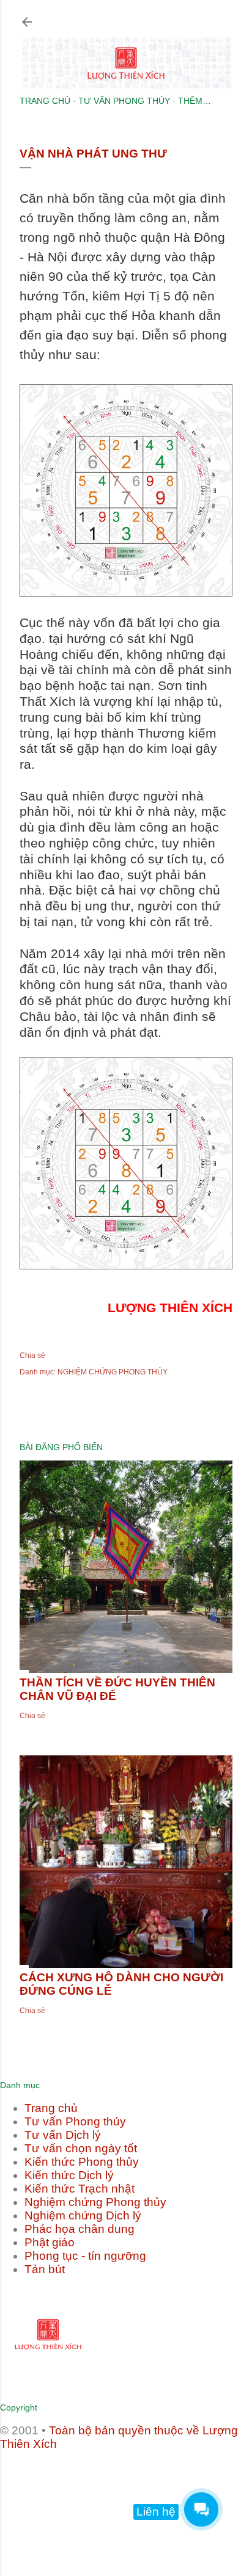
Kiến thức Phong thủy (82, 2162)
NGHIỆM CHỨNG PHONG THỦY (113, 1372)
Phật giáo (50, 2242)
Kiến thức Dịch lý (69, 2175)
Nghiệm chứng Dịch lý (83, 2215)
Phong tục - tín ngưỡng (85, 2256)
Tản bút (45, 2269)
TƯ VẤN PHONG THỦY (124, 101)
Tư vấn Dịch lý (63, 2135)
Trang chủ (51, 2108)
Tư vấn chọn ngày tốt (81, 2148)
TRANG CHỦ (45, 101)
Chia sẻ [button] (32, 1355)
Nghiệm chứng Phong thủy (95, 2202)
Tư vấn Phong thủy (75, 2121)
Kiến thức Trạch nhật (80, 2189)
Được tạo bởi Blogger (136, 2488)
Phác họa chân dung (80, 2229)
